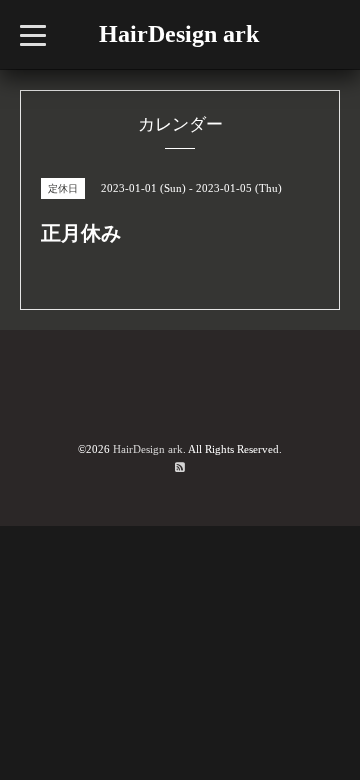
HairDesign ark (179, 34)
